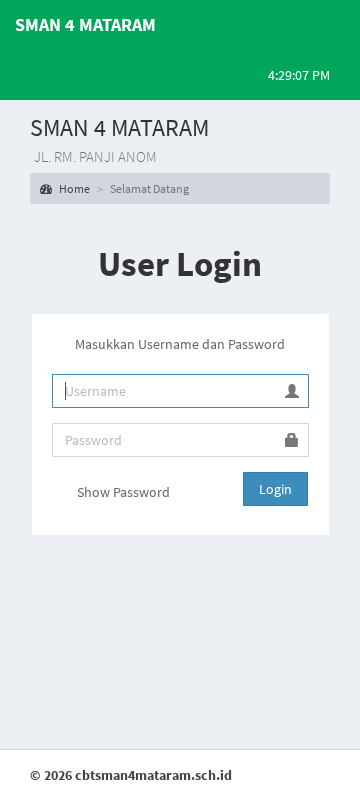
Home (73, 188)
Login (275, 489)
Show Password (122, 492)
